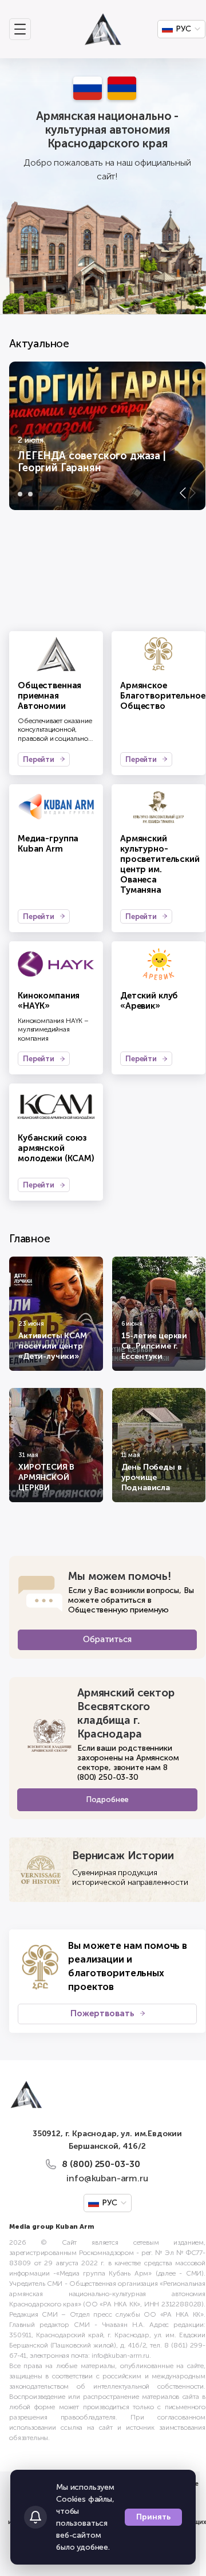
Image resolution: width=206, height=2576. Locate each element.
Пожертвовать (102, 2013)
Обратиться (107, 1639)
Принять (153, 2517)
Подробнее (108, 1799)
